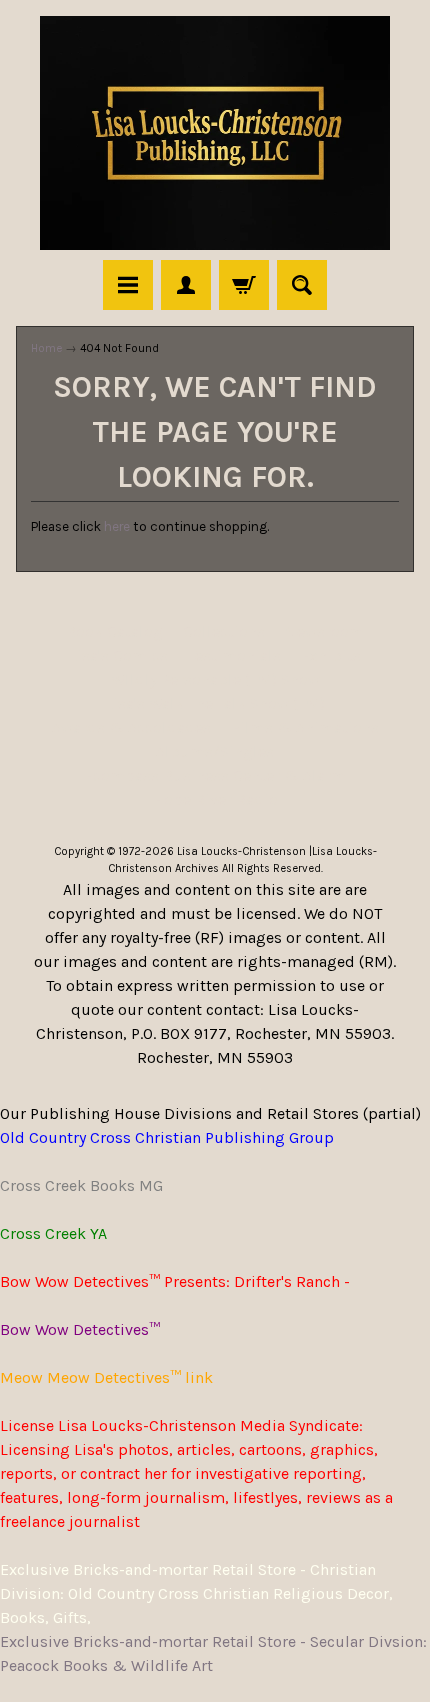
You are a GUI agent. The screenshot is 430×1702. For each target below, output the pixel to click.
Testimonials (234, 655)
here (117, 526)
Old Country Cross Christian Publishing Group (167, 1137)
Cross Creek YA (53, 1233)
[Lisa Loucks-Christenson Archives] (215, 133)
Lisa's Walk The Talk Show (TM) (215, 703)
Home (46, 348)
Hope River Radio (215, 799)
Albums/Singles (215, 751)
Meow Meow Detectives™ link (106, 1377)
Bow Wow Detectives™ (80, 1329)
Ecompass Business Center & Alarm (215, 775)
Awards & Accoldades (131, 727)
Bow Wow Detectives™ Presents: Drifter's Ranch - (175, 1281)
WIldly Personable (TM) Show (215, 679)
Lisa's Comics (118, 655)
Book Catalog (114, 631)
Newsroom (324, 631)
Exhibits (331, 655)
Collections (224, 631)
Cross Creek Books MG (81, 1185)
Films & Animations (305, 727)
